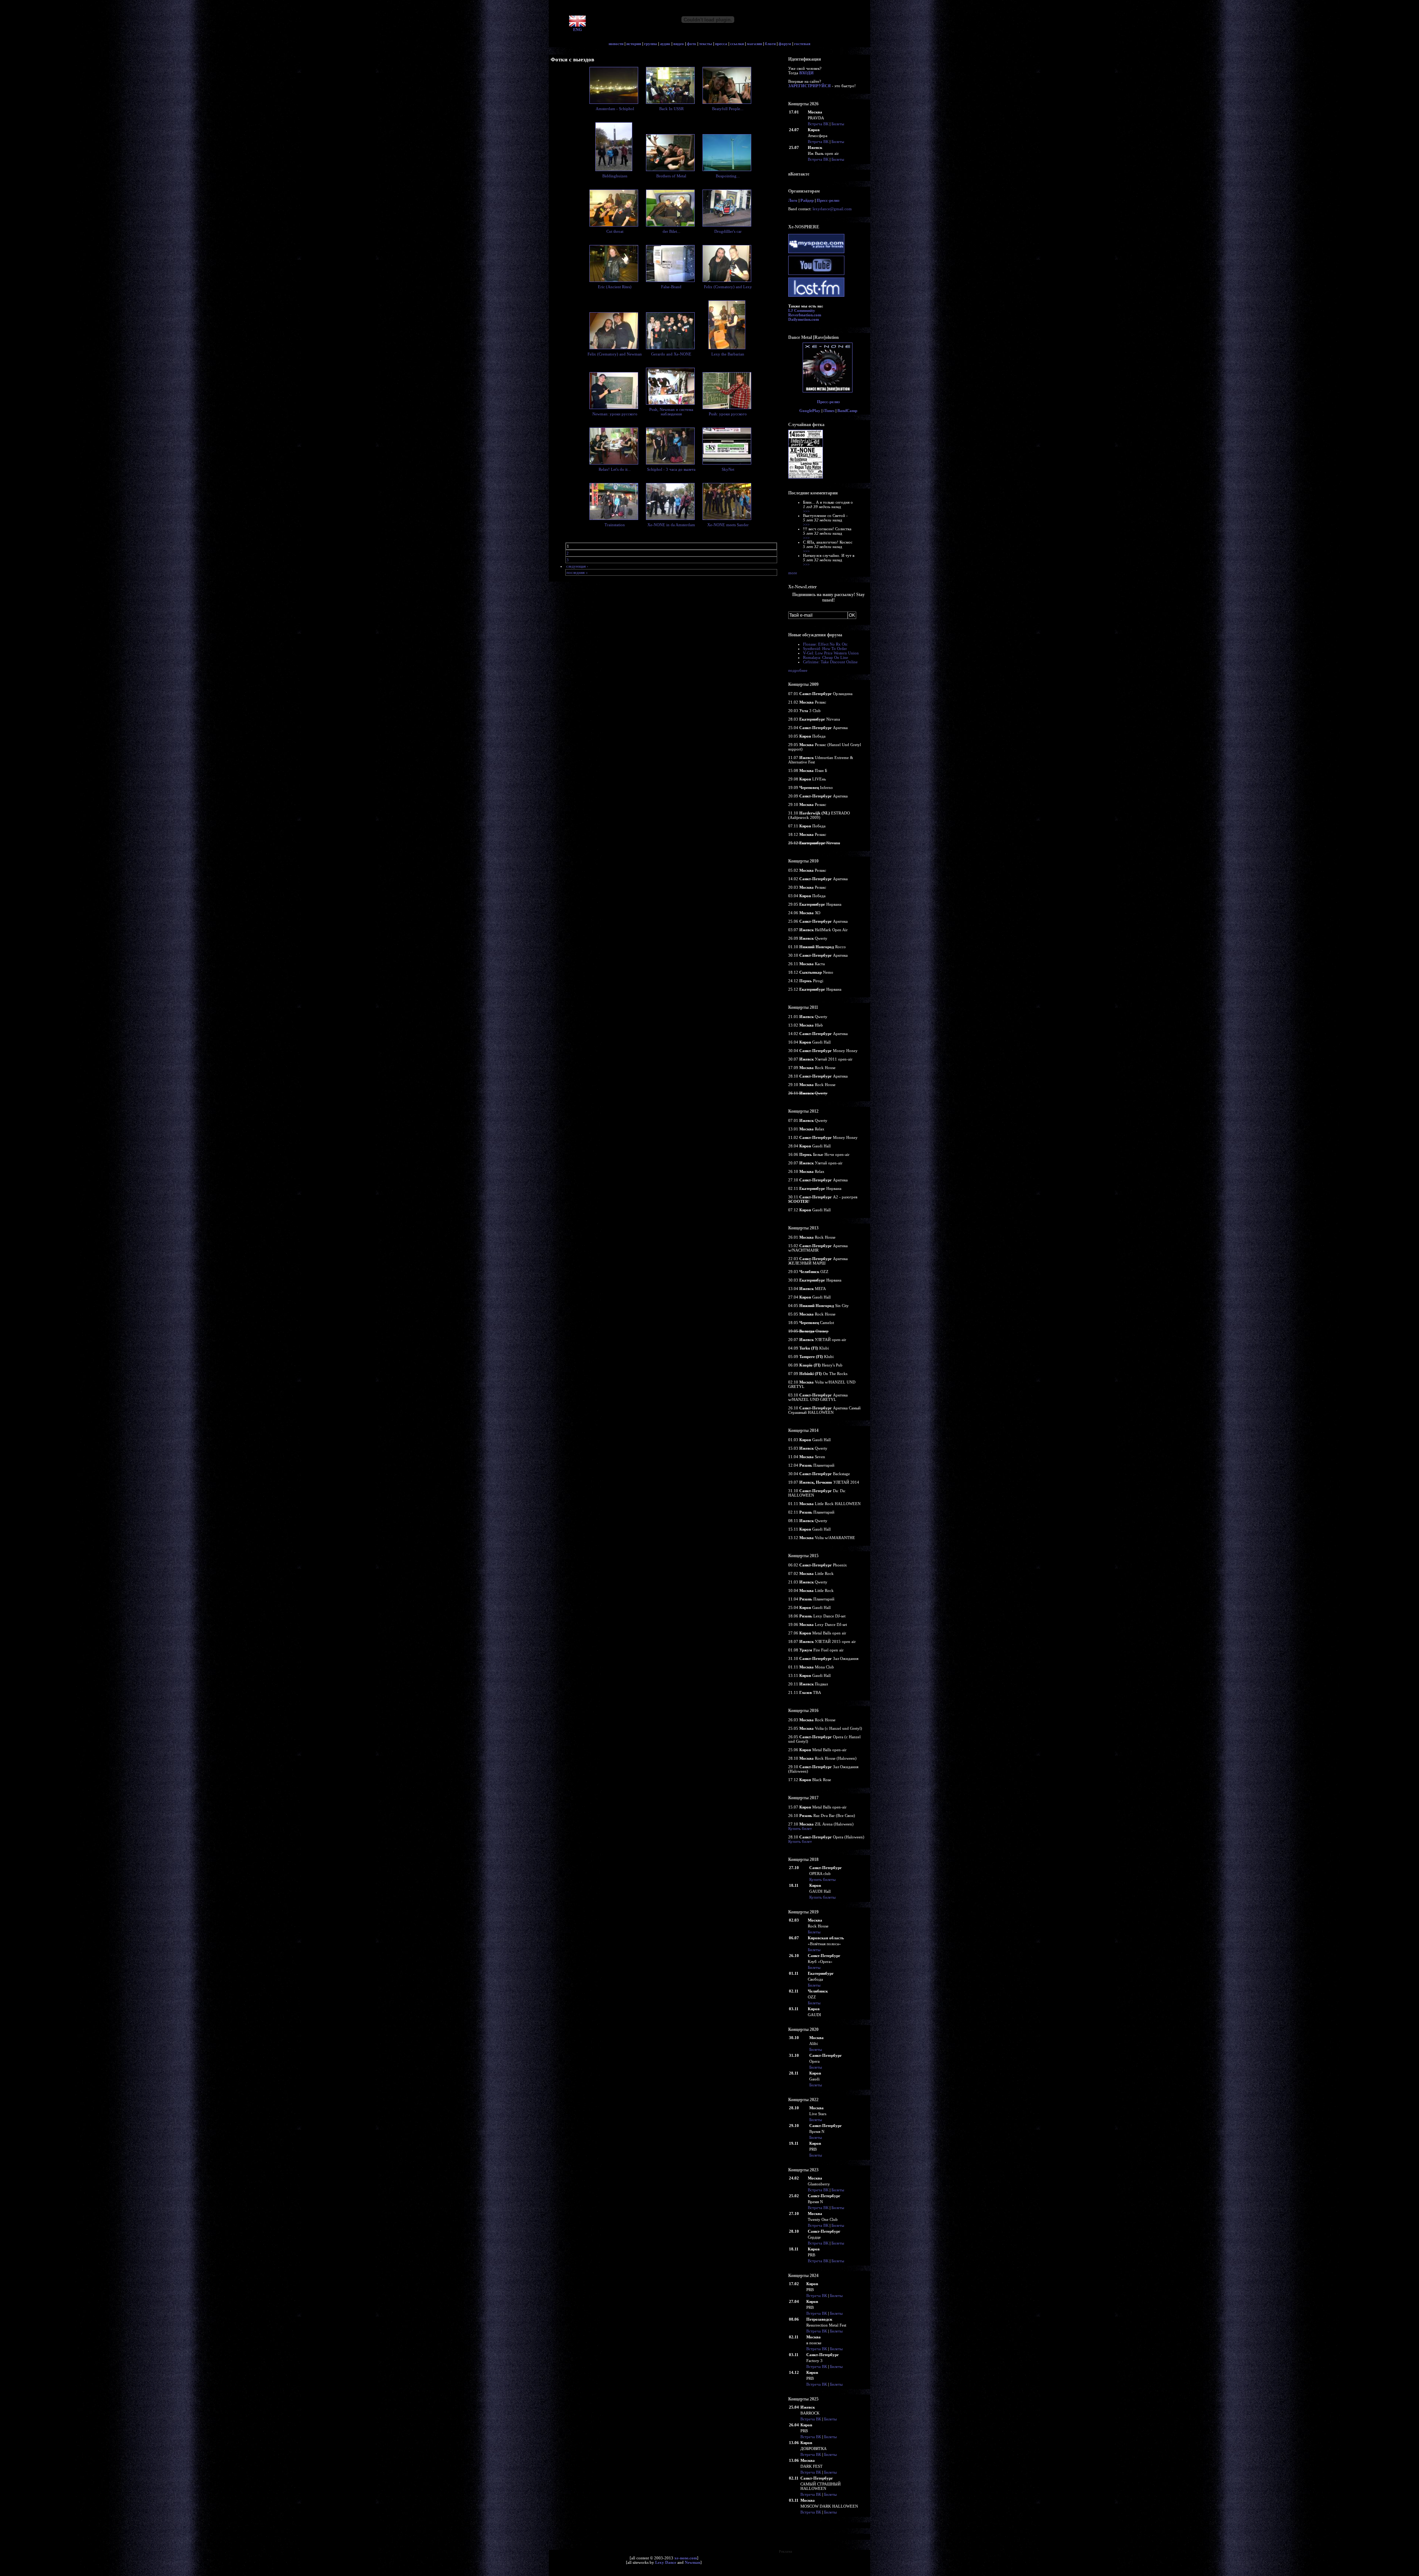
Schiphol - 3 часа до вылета (671, 469)
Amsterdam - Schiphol (615, 109)
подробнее (798, 670)
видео (679, 44)
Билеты (838, 124)
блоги (770, 44)
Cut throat (615, 231)
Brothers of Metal (671, 176)
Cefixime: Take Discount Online (830, 662)
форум (785, 44)
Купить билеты (822, 1879)
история (634, 44)
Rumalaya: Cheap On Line (826, 657)
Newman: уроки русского (615, 414)
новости (616, 44)
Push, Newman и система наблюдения (671, 412)
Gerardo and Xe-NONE (671, 354)
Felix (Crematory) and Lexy (728, 287)
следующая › (577, 566)
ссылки (737, 44)
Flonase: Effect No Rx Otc (825, 644)
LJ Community (802, 310)
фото (692, 44)
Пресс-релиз (828, 200)
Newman (693, 2562)
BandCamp (847, 411)
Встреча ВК (818, 124)
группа (651, 44)
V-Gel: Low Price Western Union (831, 653)
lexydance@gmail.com (832, 209)
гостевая (802, 44)
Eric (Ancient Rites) (615, 287)
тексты (706, 44)
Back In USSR (671, 109)
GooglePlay (810, 411)
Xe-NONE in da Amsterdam (671, 525)
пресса (721, 44)
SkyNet (728, 469)
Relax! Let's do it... (615, 469)
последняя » (577, 572)
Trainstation (615, 525)
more (793, 573)
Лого (793, 200)
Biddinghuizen (615, 176)
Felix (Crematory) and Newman (615, 354)
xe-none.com (686, 2558)
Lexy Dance (666, 2562)
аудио (665, 44)
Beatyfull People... (728, 109)
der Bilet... (671, 231)
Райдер (807, 200)
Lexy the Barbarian (728, 354)
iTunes (829, 411)
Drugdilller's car (728, 231)
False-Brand (671, 287)
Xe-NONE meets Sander (728, 525)
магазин (754, 44)
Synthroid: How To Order (825, 649)
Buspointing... (728, 176)
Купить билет (800, 1828)
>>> (806, 511)
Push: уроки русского (728, 414)
